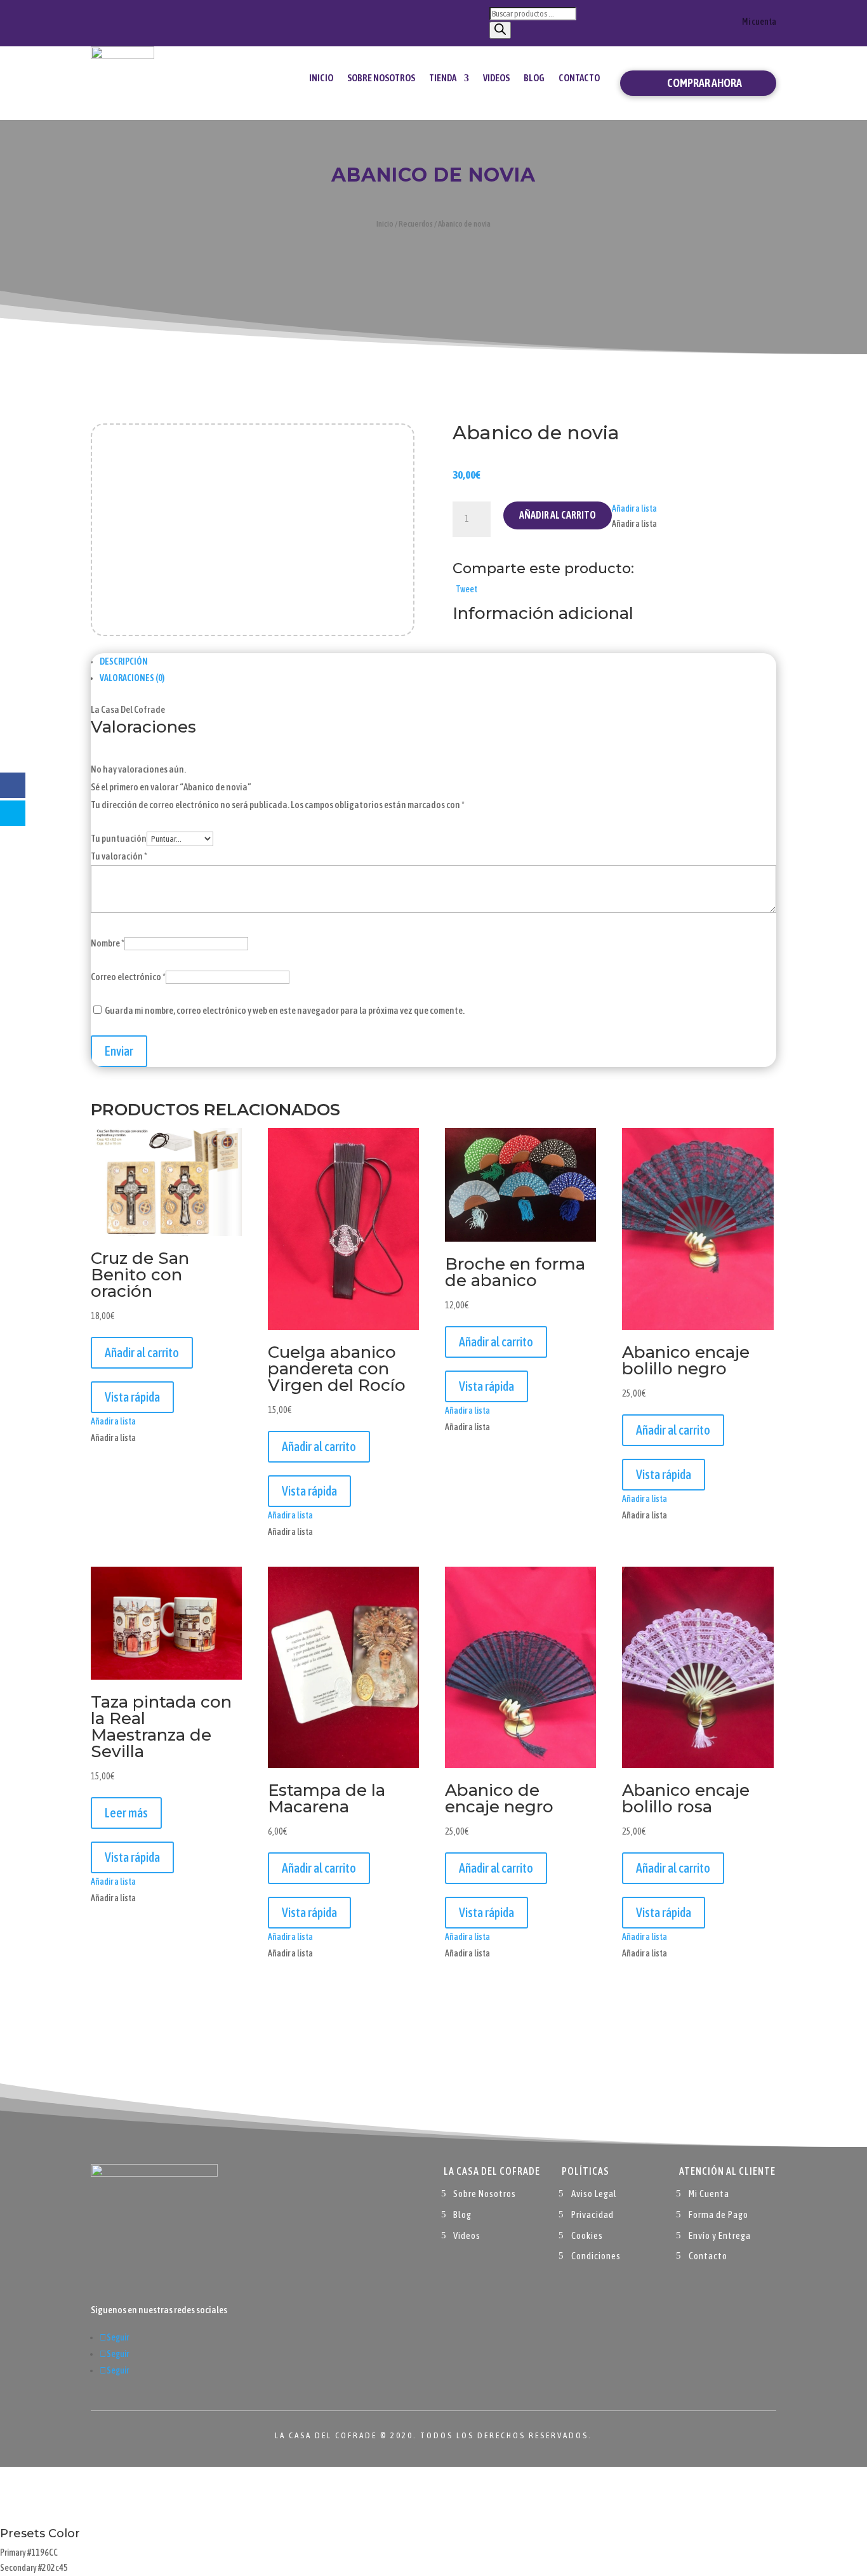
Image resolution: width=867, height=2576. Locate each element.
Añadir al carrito (558, 515)
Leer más (126, 1813)
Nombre (108, 943)
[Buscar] (500, 30)
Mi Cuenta (709, 2194)
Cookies (587, 2235)
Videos (496, 78)
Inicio (321, 78)
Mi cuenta (759, 22)
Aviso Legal (594, 2194)
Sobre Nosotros (381, 78)
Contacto (579, 78)
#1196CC (43, 2553)
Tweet (467, 589)
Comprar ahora (705, 83)
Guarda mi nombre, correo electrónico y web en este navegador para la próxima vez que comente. (285, 1010)
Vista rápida (132, 1397)
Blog (534, 78)
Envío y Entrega (720, 2235)
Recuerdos (416, 224)
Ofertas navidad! (162, 21)
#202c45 (53, 2568)
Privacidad (592, 2214)
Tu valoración (119, 856)
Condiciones (596, 2256)
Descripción (124, 661)
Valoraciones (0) (132, 678)
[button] (634, 508)
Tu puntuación (119, 838)
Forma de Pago (718, 2214)
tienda (443, 78)
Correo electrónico (128, 977)
